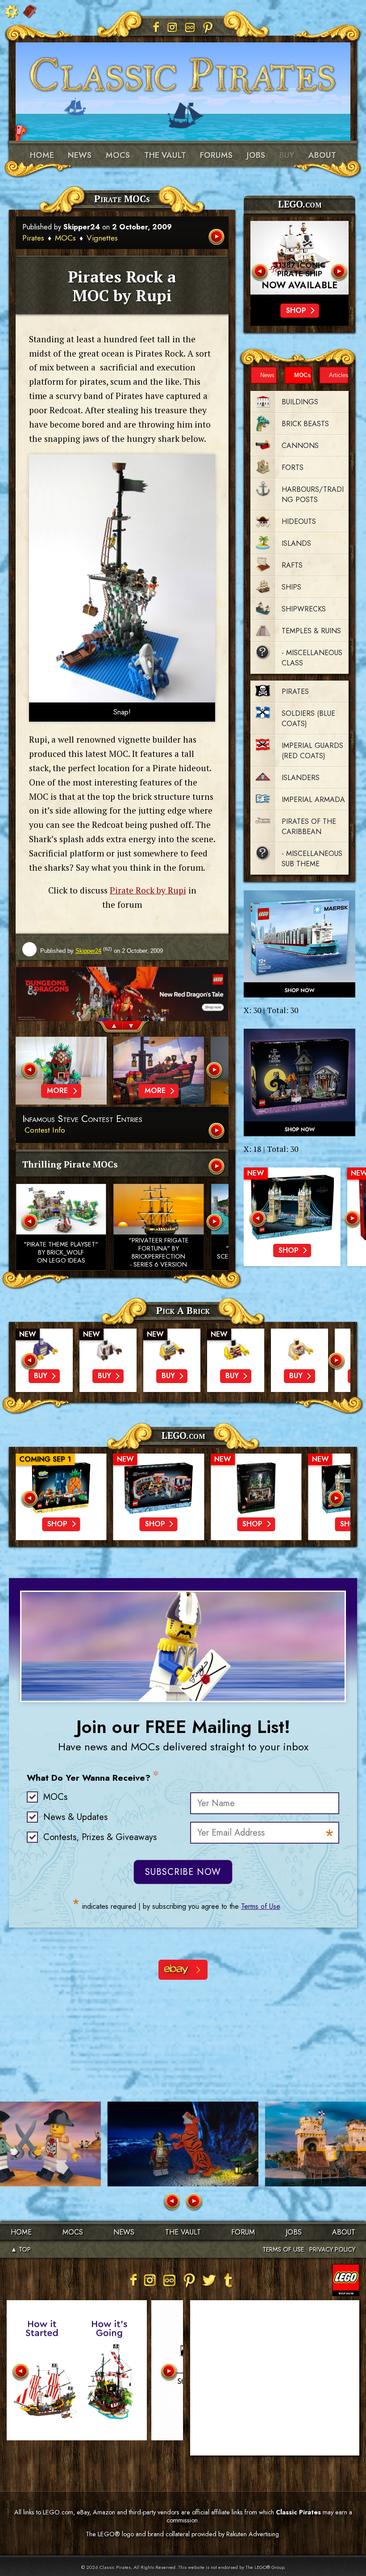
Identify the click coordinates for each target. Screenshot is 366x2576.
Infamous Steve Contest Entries (82, 1119)
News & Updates (75, 1817)
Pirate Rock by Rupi (148, 890)
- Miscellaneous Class (312, 658)
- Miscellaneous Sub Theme (312, 859)
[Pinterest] (208, 27)
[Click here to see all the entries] (217, 1132)
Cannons (300, 446)
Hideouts (299, 521)
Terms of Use (260, 1906)
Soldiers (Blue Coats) (308, 719)
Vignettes (102, 238)
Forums (216, 155)
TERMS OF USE (283, 2249)
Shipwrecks (304, 609)
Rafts (292, 565)
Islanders (301, 778)
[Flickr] (190, 27)
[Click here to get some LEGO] (299, 944)
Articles (339, 375)
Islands (296, 543)
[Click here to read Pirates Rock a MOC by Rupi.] (217, 238)
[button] (109, 1028)
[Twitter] (209, 2280)
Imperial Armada (313, 800)
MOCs (118, 155)
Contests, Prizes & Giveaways (100, 1837)
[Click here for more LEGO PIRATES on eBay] (183, 1970)
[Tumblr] (229, 2280)
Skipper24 (82, 227)
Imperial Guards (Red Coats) (312, 751)
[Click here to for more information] (299, 258)
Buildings (300, 402)
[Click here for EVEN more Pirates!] (217, 1167)
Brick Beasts (305, 424)
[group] (122, 994)
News (80, 155)
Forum (243, 2232)
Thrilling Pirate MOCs (70, 1164)
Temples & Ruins (311, 631)
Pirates (33, 238)
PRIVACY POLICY (332, 2249)
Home (42, 155)
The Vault (183, 2232)
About (322, 155)
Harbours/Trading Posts (313, 494)
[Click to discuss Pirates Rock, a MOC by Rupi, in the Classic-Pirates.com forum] (122, 578)
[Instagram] (172, 27)
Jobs (256, 155)
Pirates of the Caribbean (309, 827)
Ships (291, 587)
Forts (293, 467)
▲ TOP (21, 2249)
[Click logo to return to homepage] (183, 71)
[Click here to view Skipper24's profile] (29, 950)
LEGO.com (183, 1435)
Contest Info (45, 1130)
